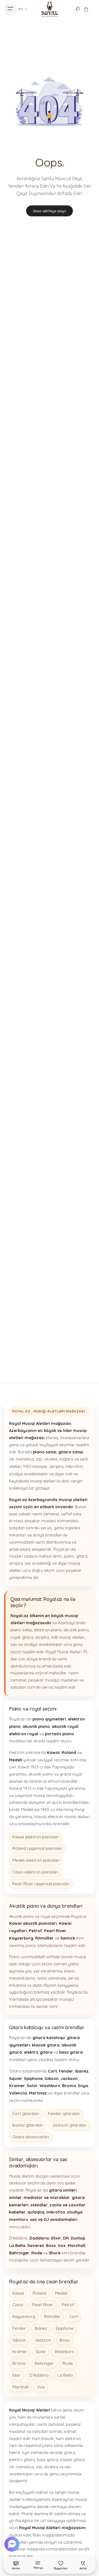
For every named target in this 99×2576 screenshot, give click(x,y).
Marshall (20, 2387)
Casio (18, 2305)
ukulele (51, 1459)
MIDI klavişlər (35, 1466)
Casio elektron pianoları (35, 1872)
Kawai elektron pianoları (35, 1837)
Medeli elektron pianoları (36, 1860)
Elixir (16, 2375)
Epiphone (65, 2328)
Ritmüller (52, 2316)
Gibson (19, 2340)
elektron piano (48, 1630)
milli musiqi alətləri (68, 1637)
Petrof (68, 2305)
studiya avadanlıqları (29, 1474)
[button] (13, 2544)
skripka (57, 1466)
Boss (65, 2340)
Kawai (18, 2293)
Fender (19, 2328)
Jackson (43, 2340)
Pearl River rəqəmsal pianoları (41, 1884)
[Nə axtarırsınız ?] (77, 9)
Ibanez (41, 2328)
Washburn (64, 2352)
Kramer (20, 2352)
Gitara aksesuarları (31, 2137)
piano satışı (21, 1630)
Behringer (44, 2363)
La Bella (65, 2375)
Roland (39, 2293)
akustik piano (76, 1630)
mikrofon (74, 1466)
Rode (68, 2363)
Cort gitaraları (26, 2114)
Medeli (61, 2293)
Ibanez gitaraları (28, 2125)
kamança (25, 1459)
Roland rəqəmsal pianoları (37, 1848)
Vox (41, 2387)
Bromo (19, 2363)
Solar (41, 2352)
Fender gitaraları (64, 2114)
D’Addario (39, 2375)
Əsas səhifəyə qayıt (50, 211)
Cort (74, 2316)
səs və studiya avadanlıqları (37, 1644)
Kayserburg (24, 2316)
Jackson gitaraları (69, 2125)
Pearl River (43, 2305)
